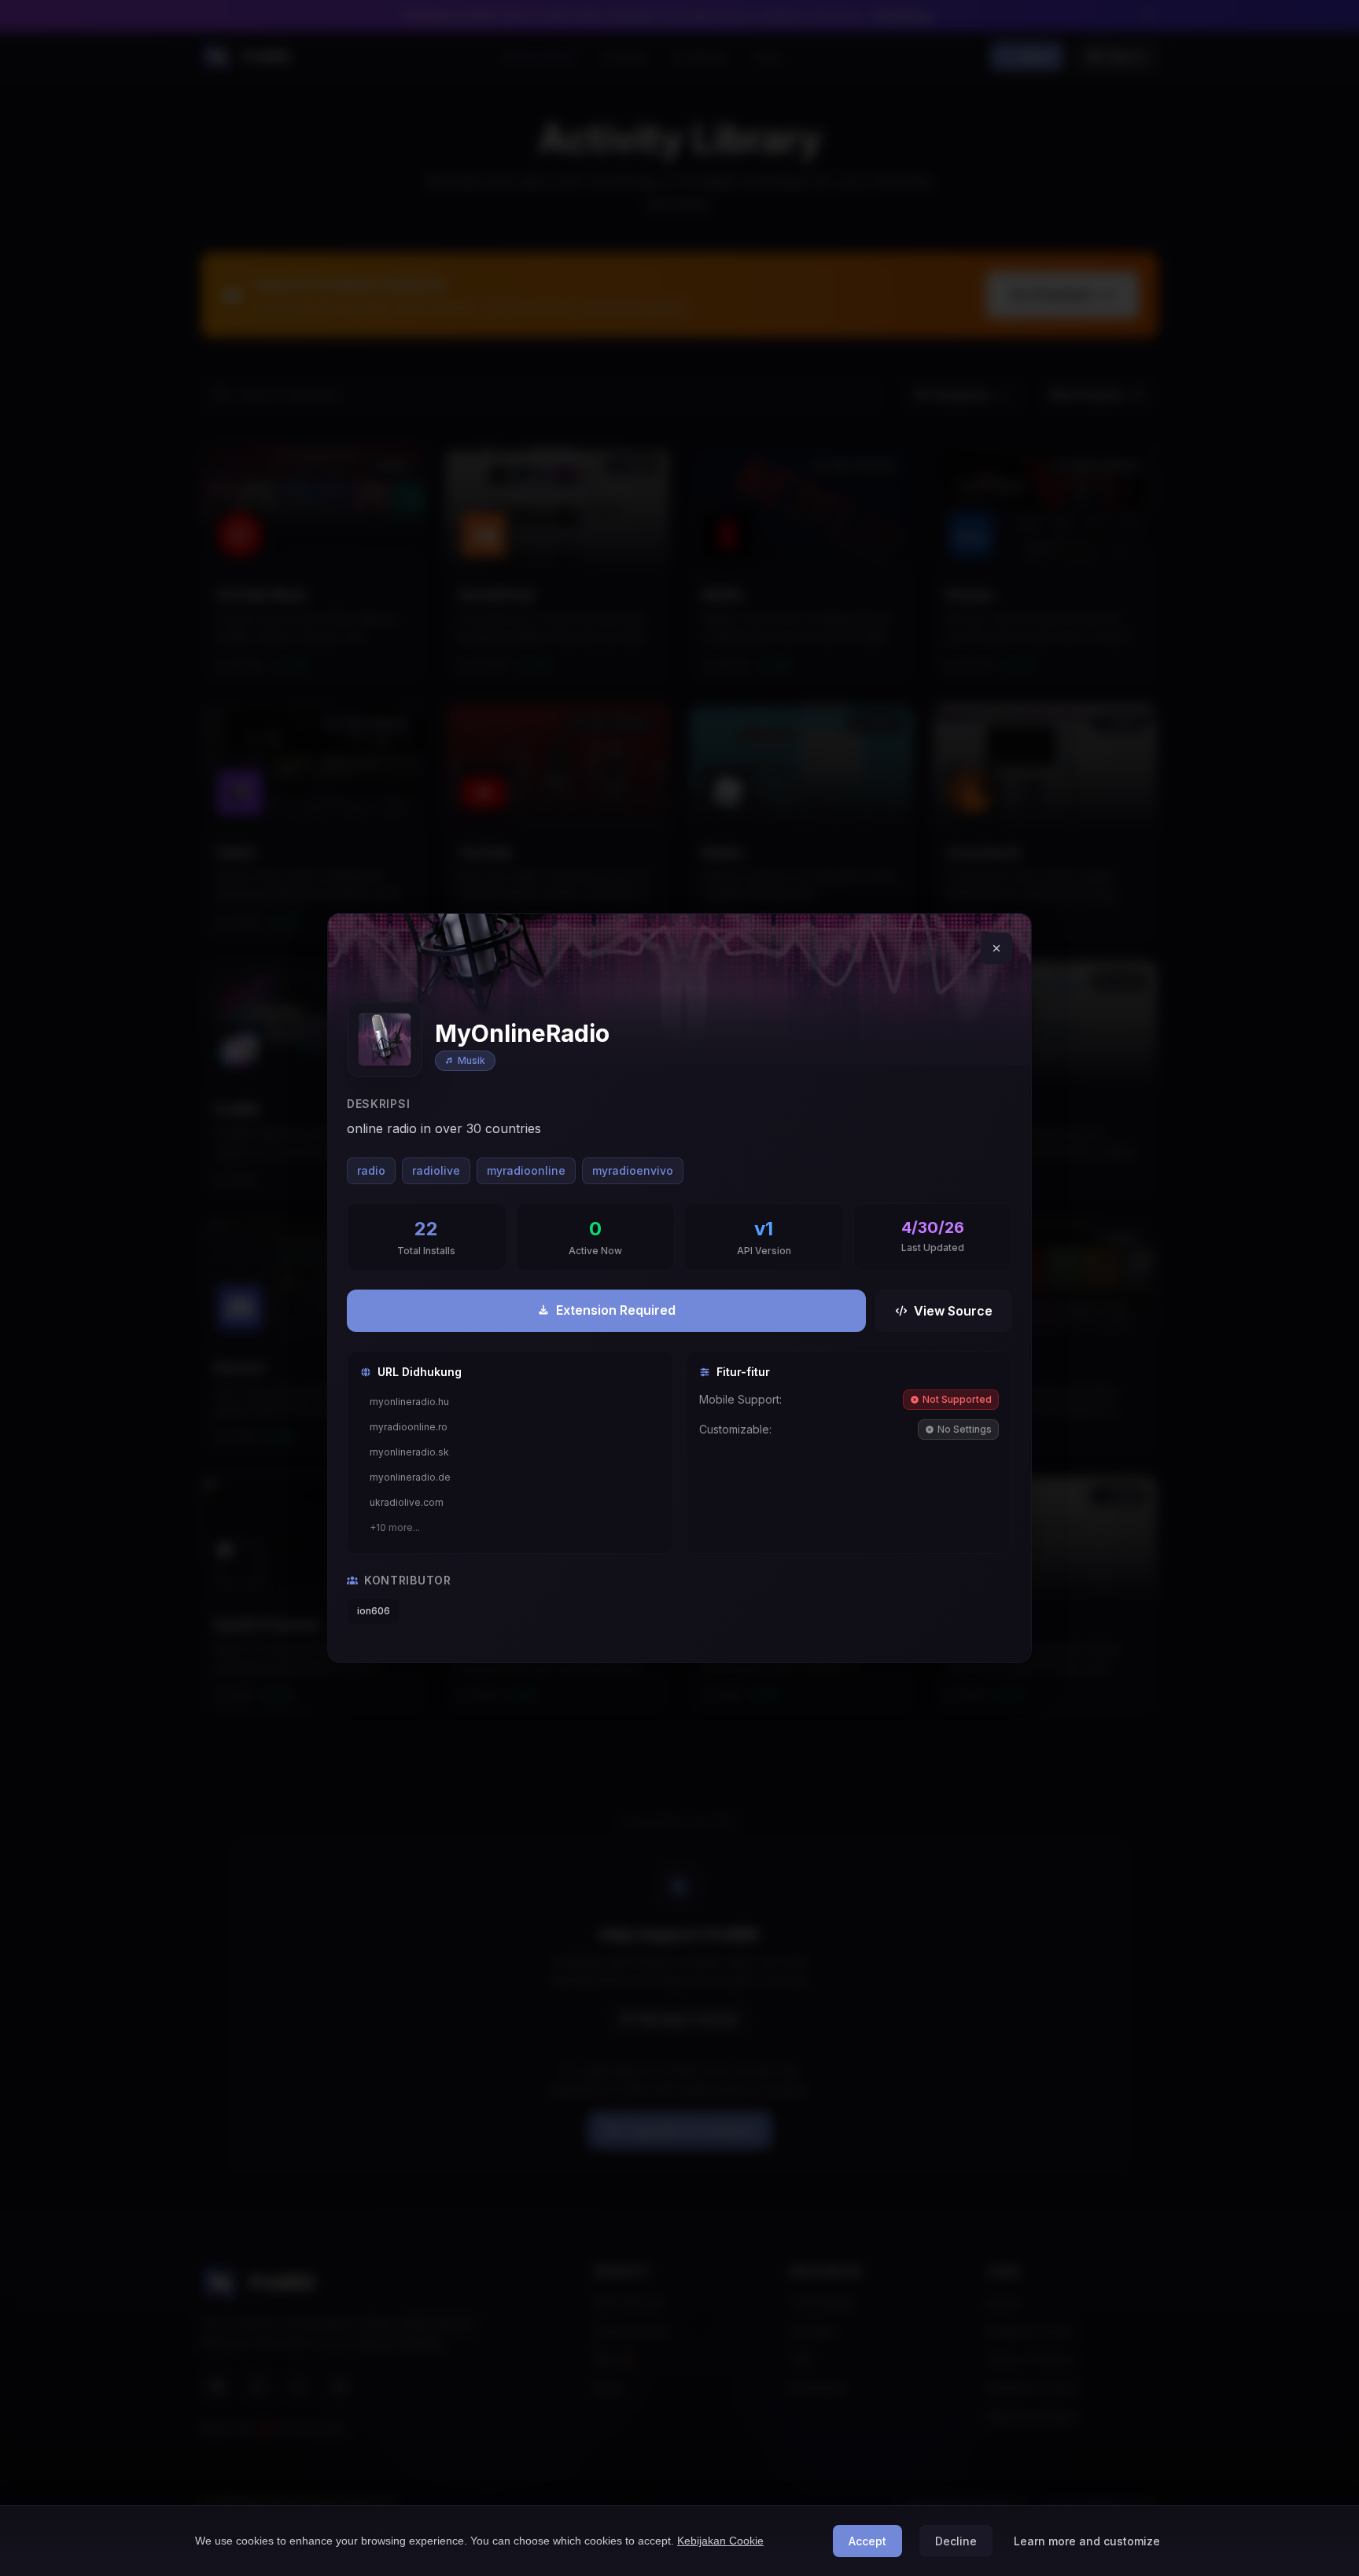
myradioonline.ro (409, 1427)
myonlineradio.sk (409, 1452)
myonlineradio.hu (409, 1402)
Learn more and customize (1087, 2541)
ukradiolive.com (407, 1502)
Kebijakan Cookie (720, 2541)
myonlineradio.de (410, 1477)
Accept (867, 2541)
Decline (956, 2541)
